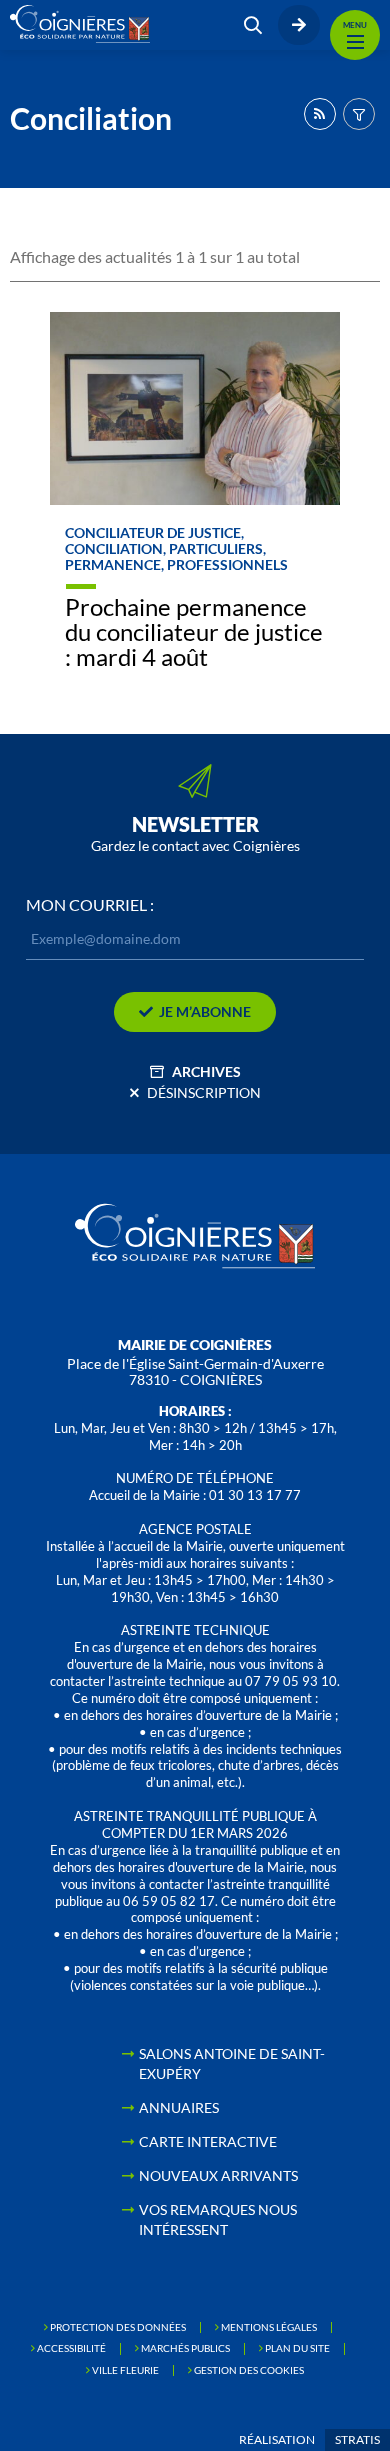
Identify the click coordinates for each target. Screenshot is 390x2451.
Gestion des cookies (249, 2370)
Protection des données (118, 2327)
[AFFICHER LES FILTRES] (359, 114)
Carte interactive (208, 2141)
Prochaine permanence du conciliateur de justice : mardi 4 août (194, 631)
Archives (206, 1071)
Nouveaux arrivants (218, 2175)
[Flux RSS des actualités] (320, 114)
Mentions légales (269, 2327)
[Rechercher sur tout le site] (253, 25)
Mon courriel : (90, 905)
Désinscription (204, 1092)
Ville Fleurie (125, 2370)
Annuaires (179, 2107)
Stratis (357, 2439)
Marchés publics (185, 2348)
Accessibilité (71, 2348)
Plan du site (297, 2348)
